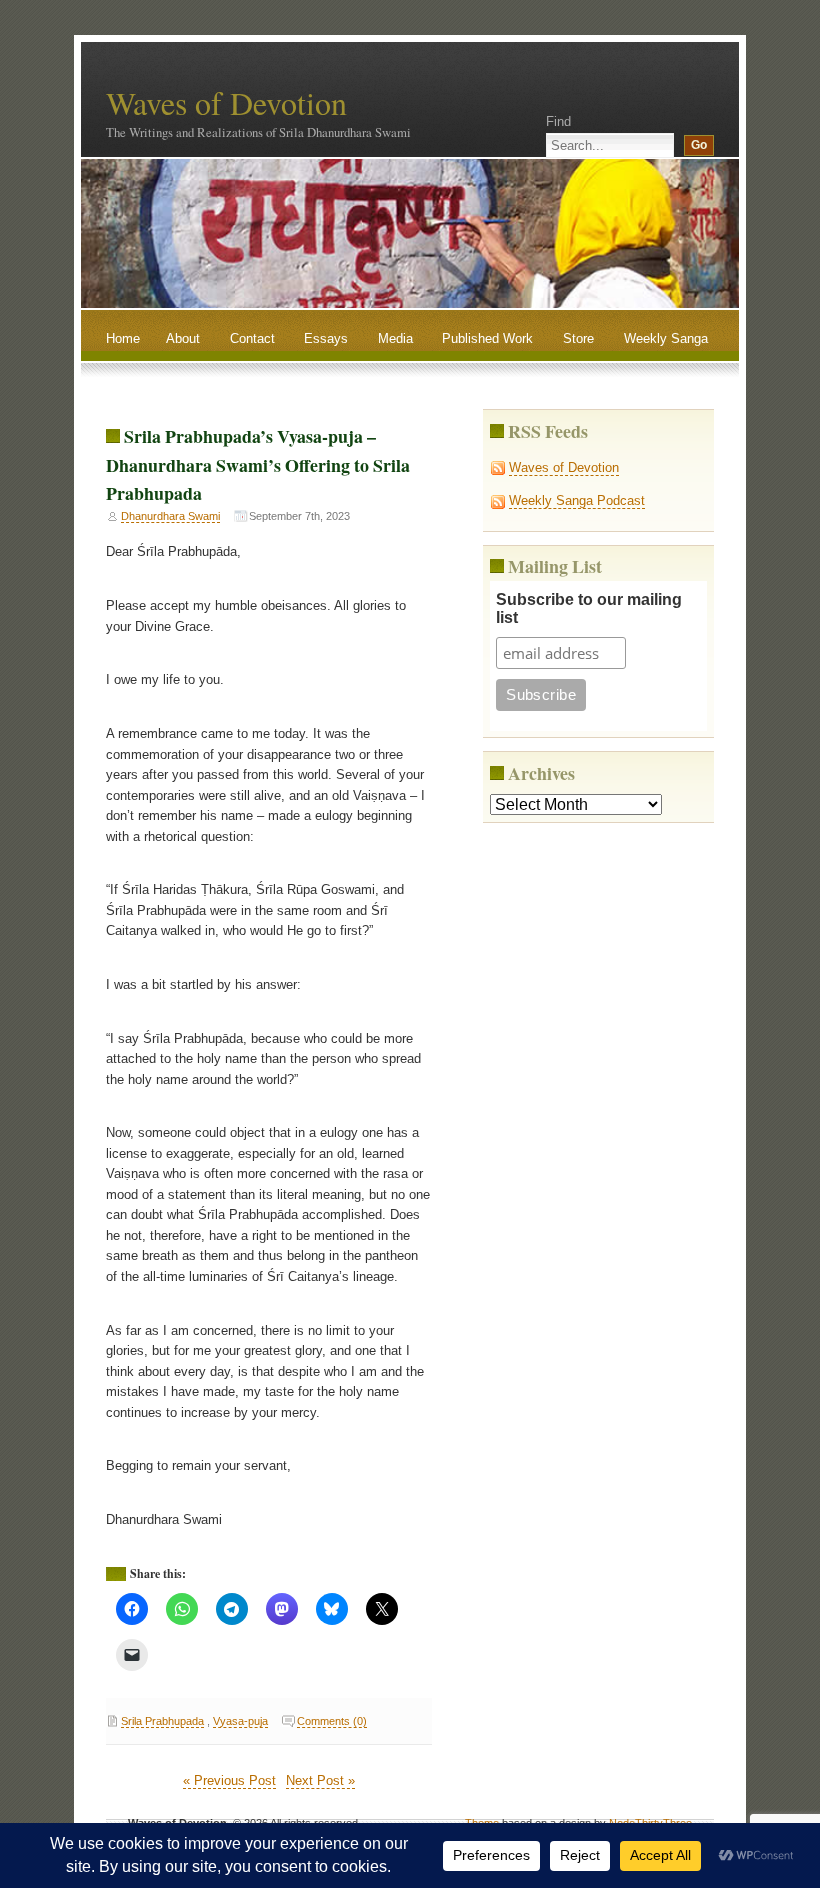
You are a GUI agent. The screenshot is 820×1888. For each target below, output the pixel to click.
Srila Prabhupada (162, 1721)
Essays (326, 338)
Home (123, 338)
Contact (252, 338)
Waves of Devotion (226, 102)
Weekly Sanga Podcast (577, 500)
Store (578, 338)
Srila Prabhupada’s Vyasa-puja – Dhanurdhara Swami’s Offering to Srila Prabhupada (258, 464)
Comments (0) (332, 1721)
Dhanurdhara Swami (170, 516)
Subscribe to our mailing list (589, 608)
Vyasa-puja (240, 1721)
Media (395, 338)
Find (558, 121)
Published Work (487, 338)
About (183, 338)
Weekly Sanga (666, 338)
